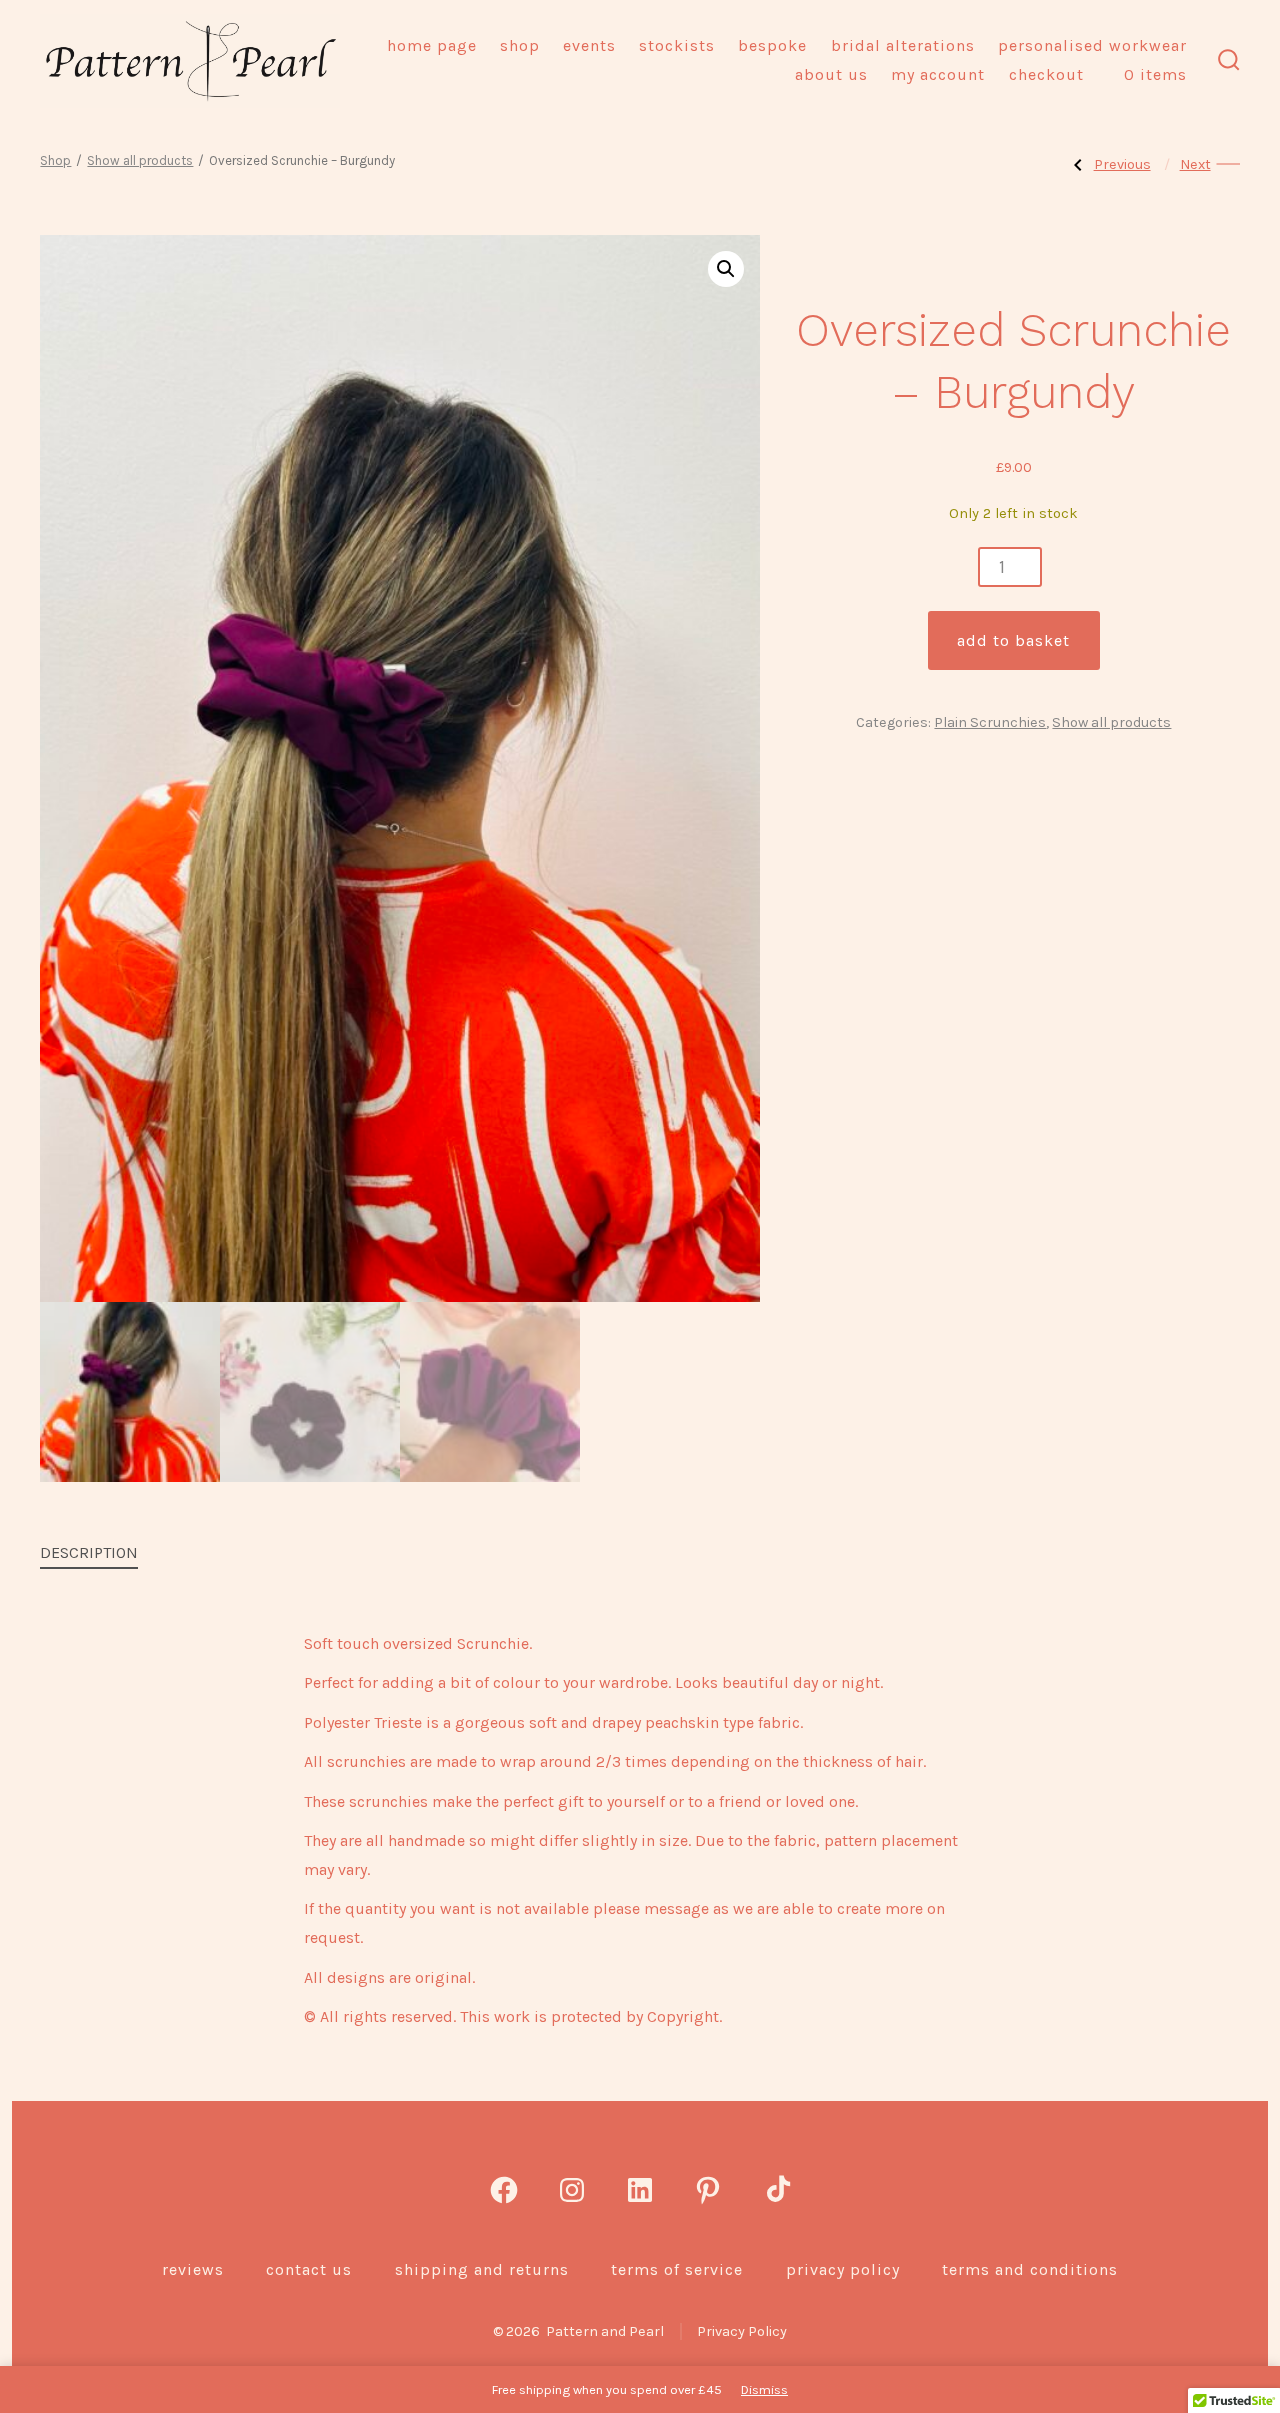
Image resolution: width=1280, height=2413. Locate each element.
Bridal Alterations (903, 45)
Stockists (677, 45)
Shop (520, 45)
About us (831, 74)
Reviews (193, 2269)
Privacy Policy (843, 2269)
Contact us (309, 2269)
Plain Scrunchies (990, 722)
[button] (726, 269)
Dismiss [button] (764, 2389)
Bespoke (772, 45)
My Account (938, 74)
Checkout (1046, 74)
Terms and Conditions (1030, 2269)
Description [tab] (89, 1552)
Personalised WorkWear (1092, 45)
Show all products (140, 160)
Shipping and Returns (482, 2269)
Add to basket (1013, 640)
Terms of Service (677, 2269)
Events (589, 45)
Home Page (432, 45)
